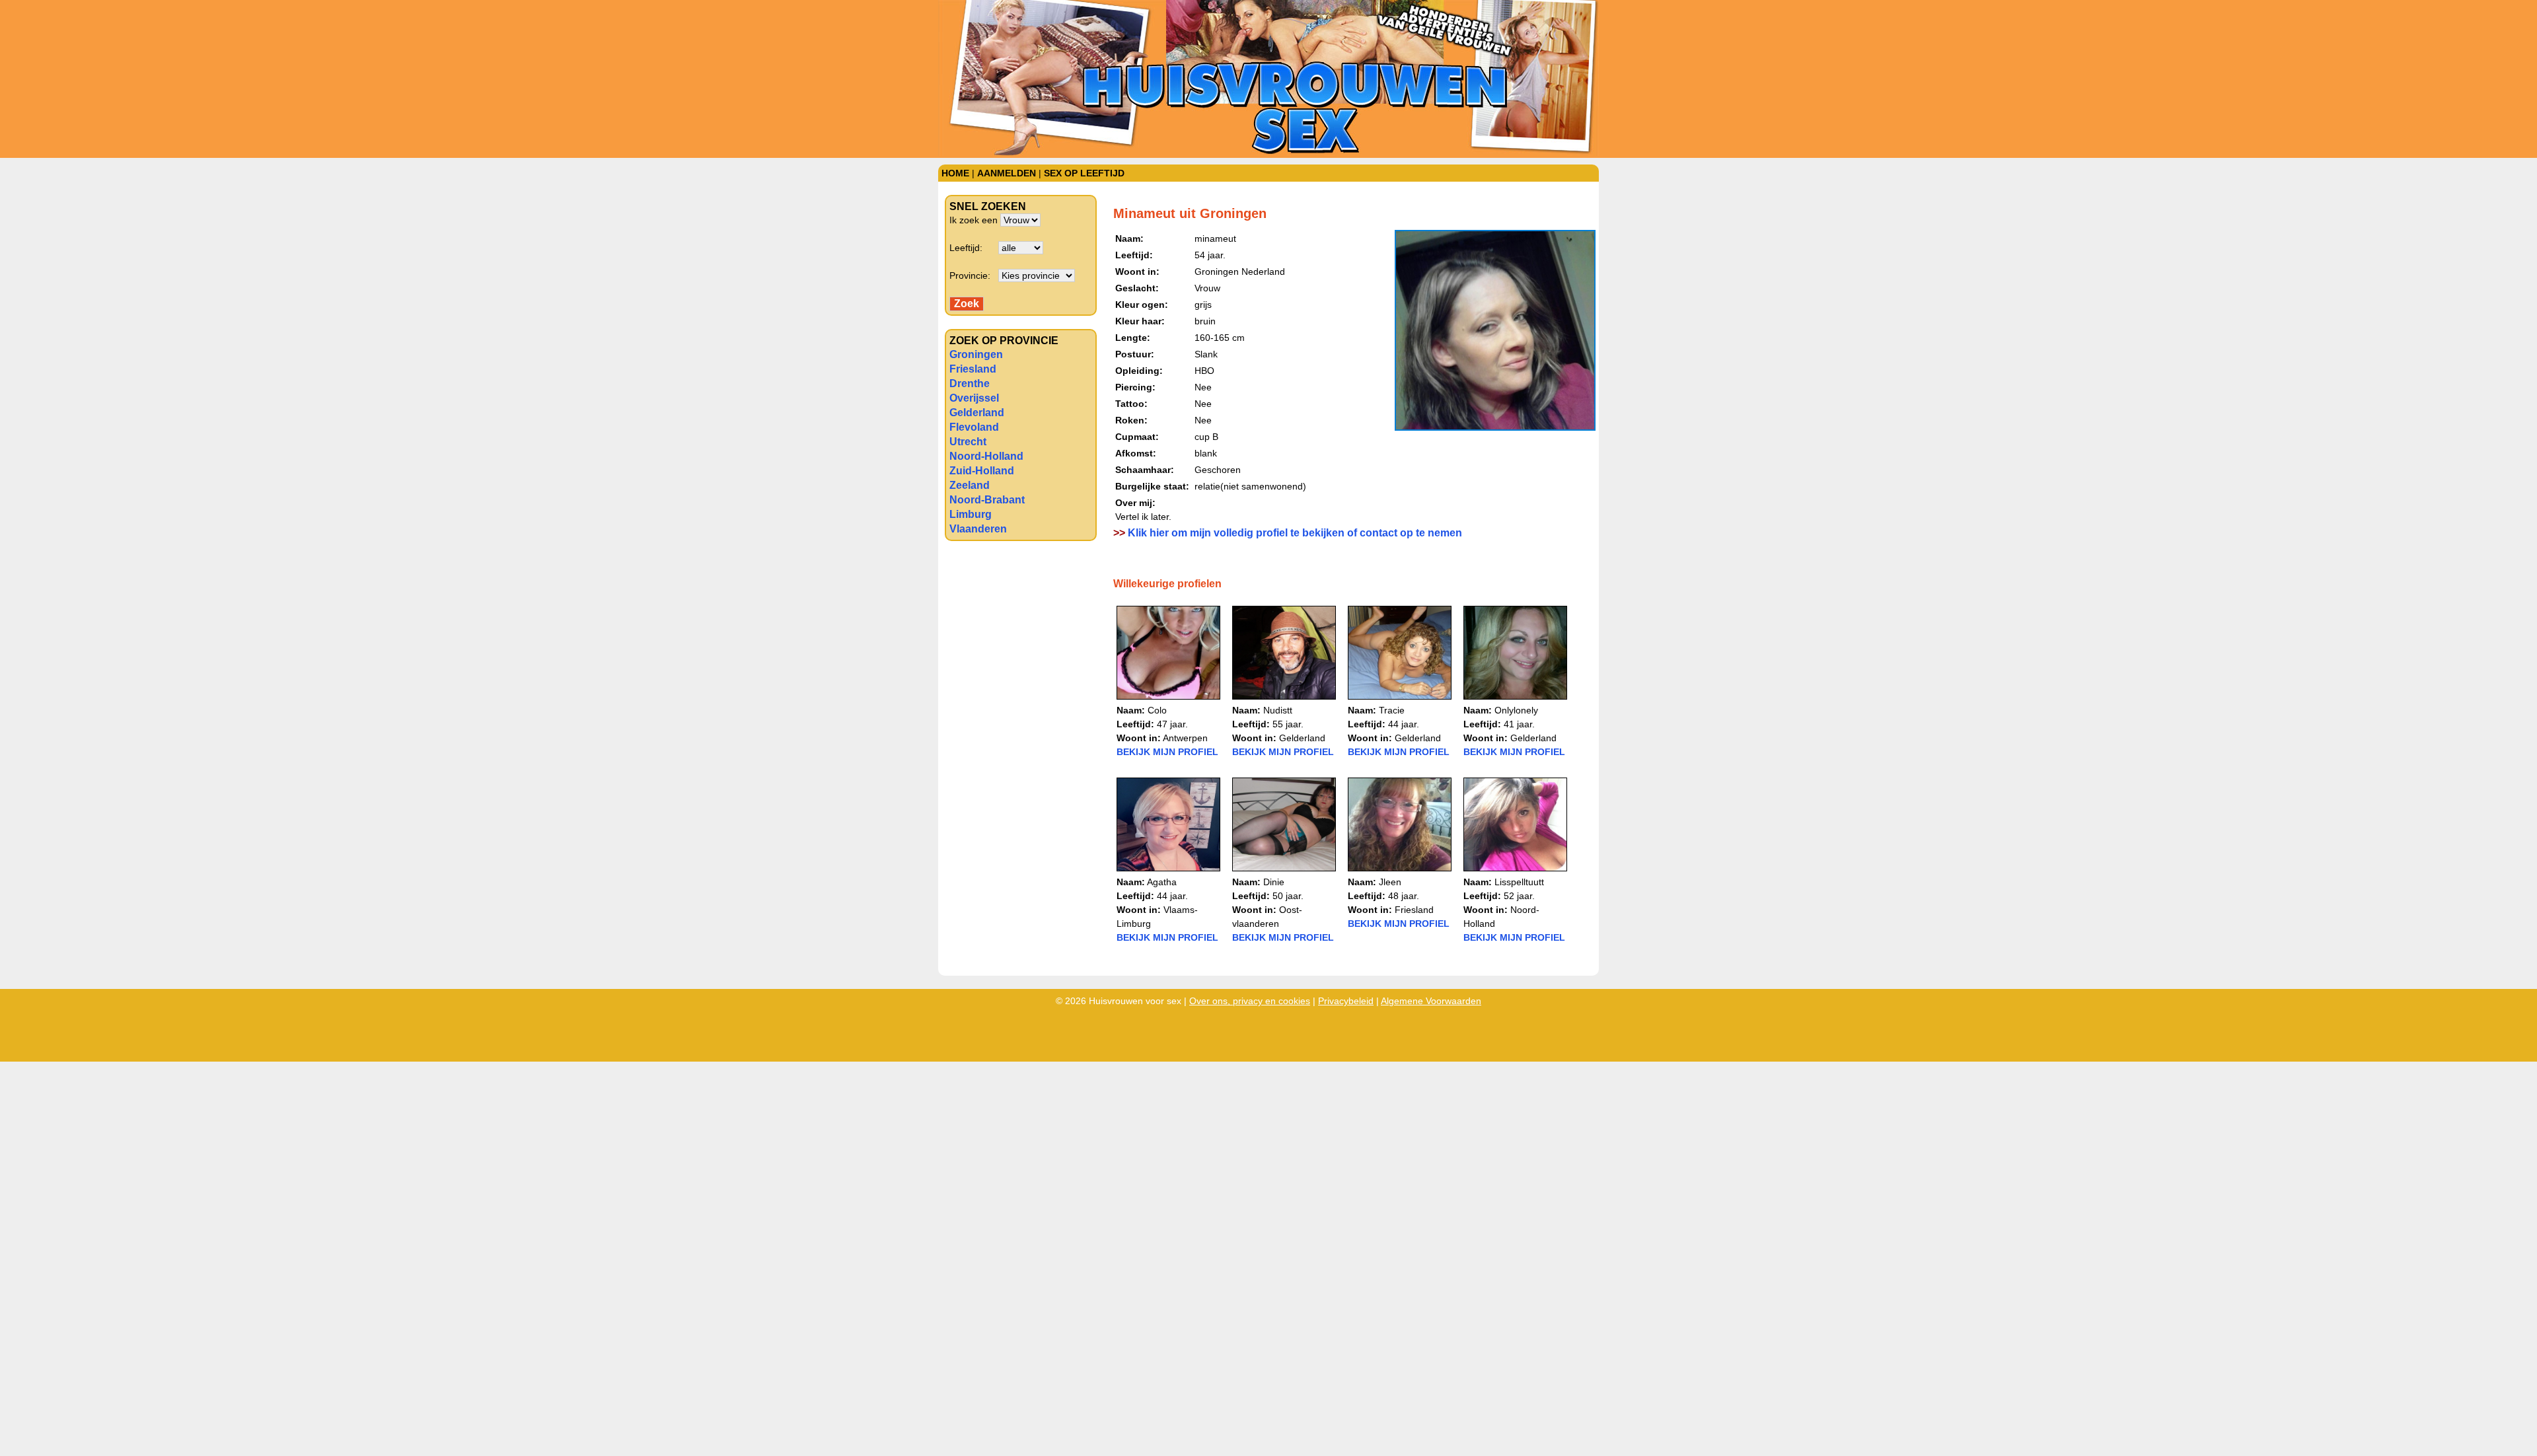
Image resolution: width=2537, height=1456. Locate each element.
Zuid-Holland (982, 471)
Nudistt (1278, 710)
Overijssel (974, 398)
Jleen (1390, 882)
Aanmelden (1007, 173)
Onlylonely (1516, 710)
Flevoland (974, 427)
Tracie (1392, 710)
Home (955, 173)
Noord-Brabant (987, 500)
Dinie (1274, 882)
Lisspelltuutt (1519, 882)
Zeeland (970, 485)
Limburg (971, 514)
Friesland (973, 369)
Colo (1157, 710)
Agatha (1162, 882)
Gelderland (977, 413)
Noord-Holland (986, 456)
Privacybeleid (1346, 1001)
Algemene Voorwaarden (1431, 1001)
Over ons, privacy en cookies (1250, 1001)
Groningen (976, 354)
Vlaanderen (978, 529)
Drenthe (970, 383)
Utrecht (968, 442)
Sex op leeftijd (1084, 173)
